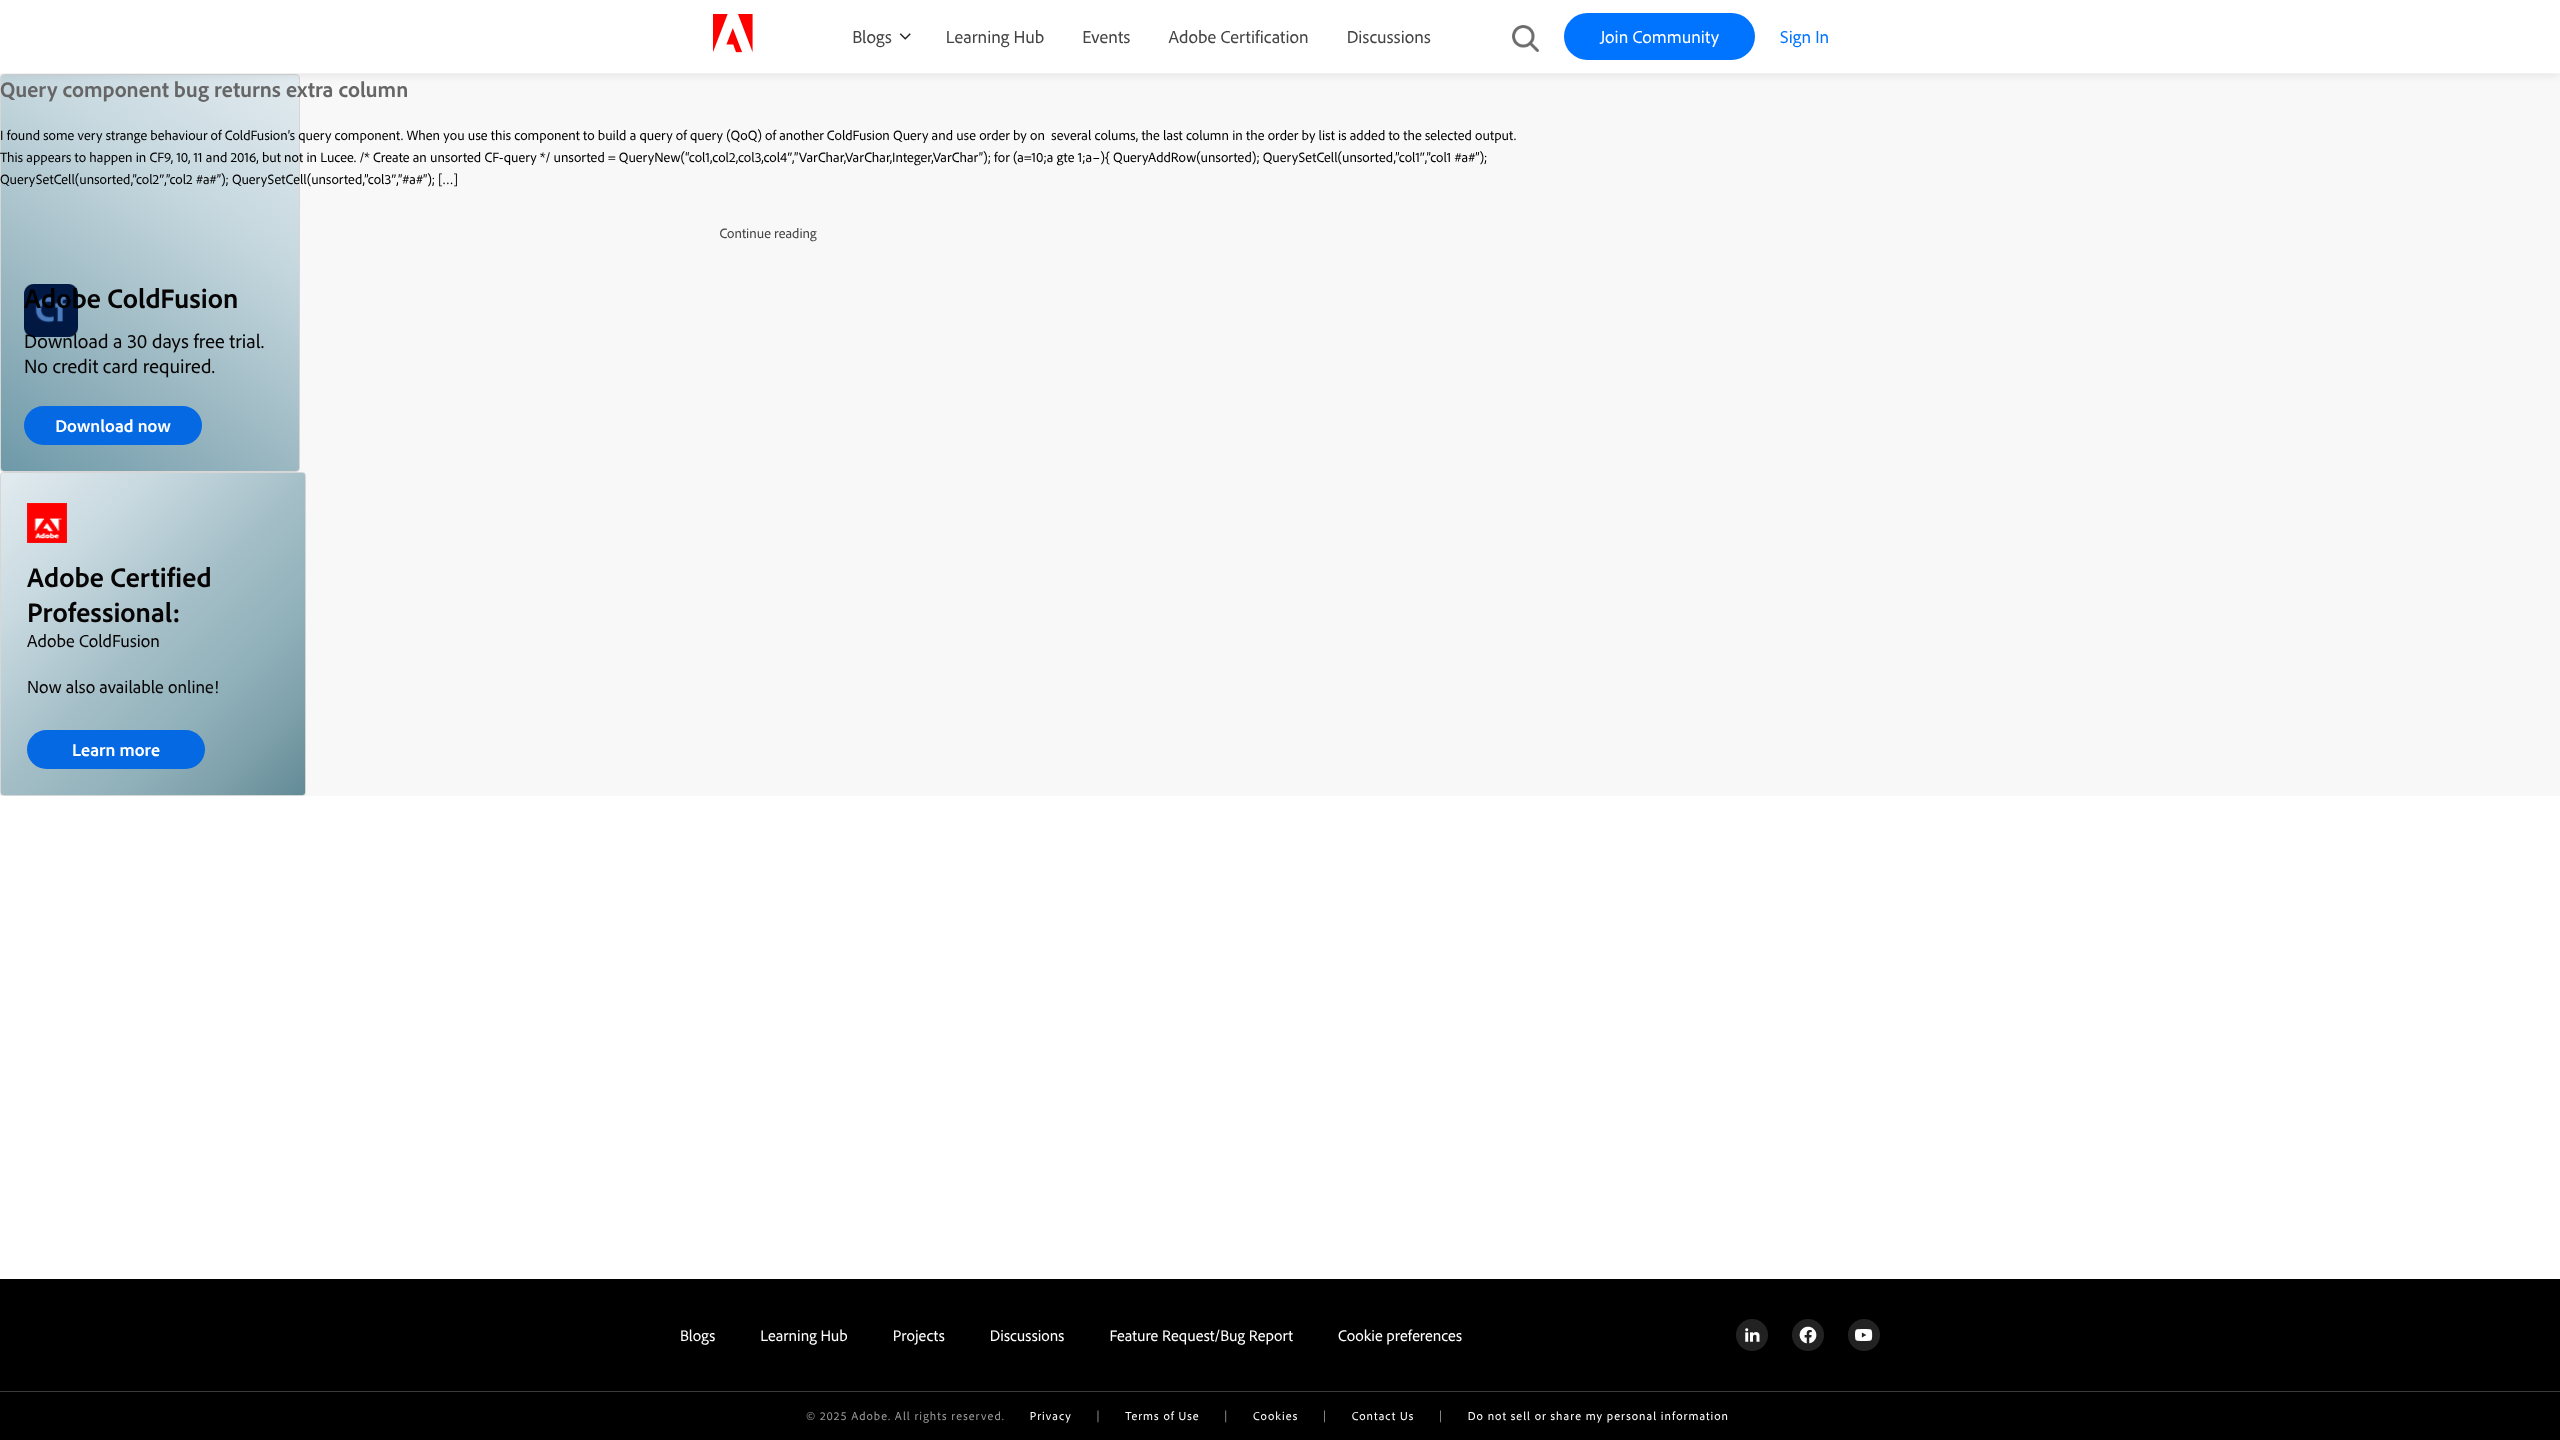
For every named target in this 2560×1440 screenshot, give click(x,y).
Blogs (872, 36)
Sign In (1804, 36)
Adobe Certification (1238, 36)
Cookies (1275, 1415)
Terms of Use (1162, 1415)
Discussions (1389, 36)
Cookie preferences (1400, 1335)
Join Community (1659, 36)
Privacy (1051, 1415)
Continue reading (767, 233)
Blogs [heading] (697, 1335)
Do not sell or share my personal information (1598, 1415)
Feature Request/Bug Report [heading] (1201, 1335)
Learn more (116, 749)
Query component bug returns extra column (204, 89)
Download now (113, 425)
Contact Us (1383, 1415)
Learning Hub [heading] (804, 1335)
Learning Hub (995, 36)
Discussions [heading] (1027, 1335)
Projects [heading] (919, 1335)
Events (1106, 36)
